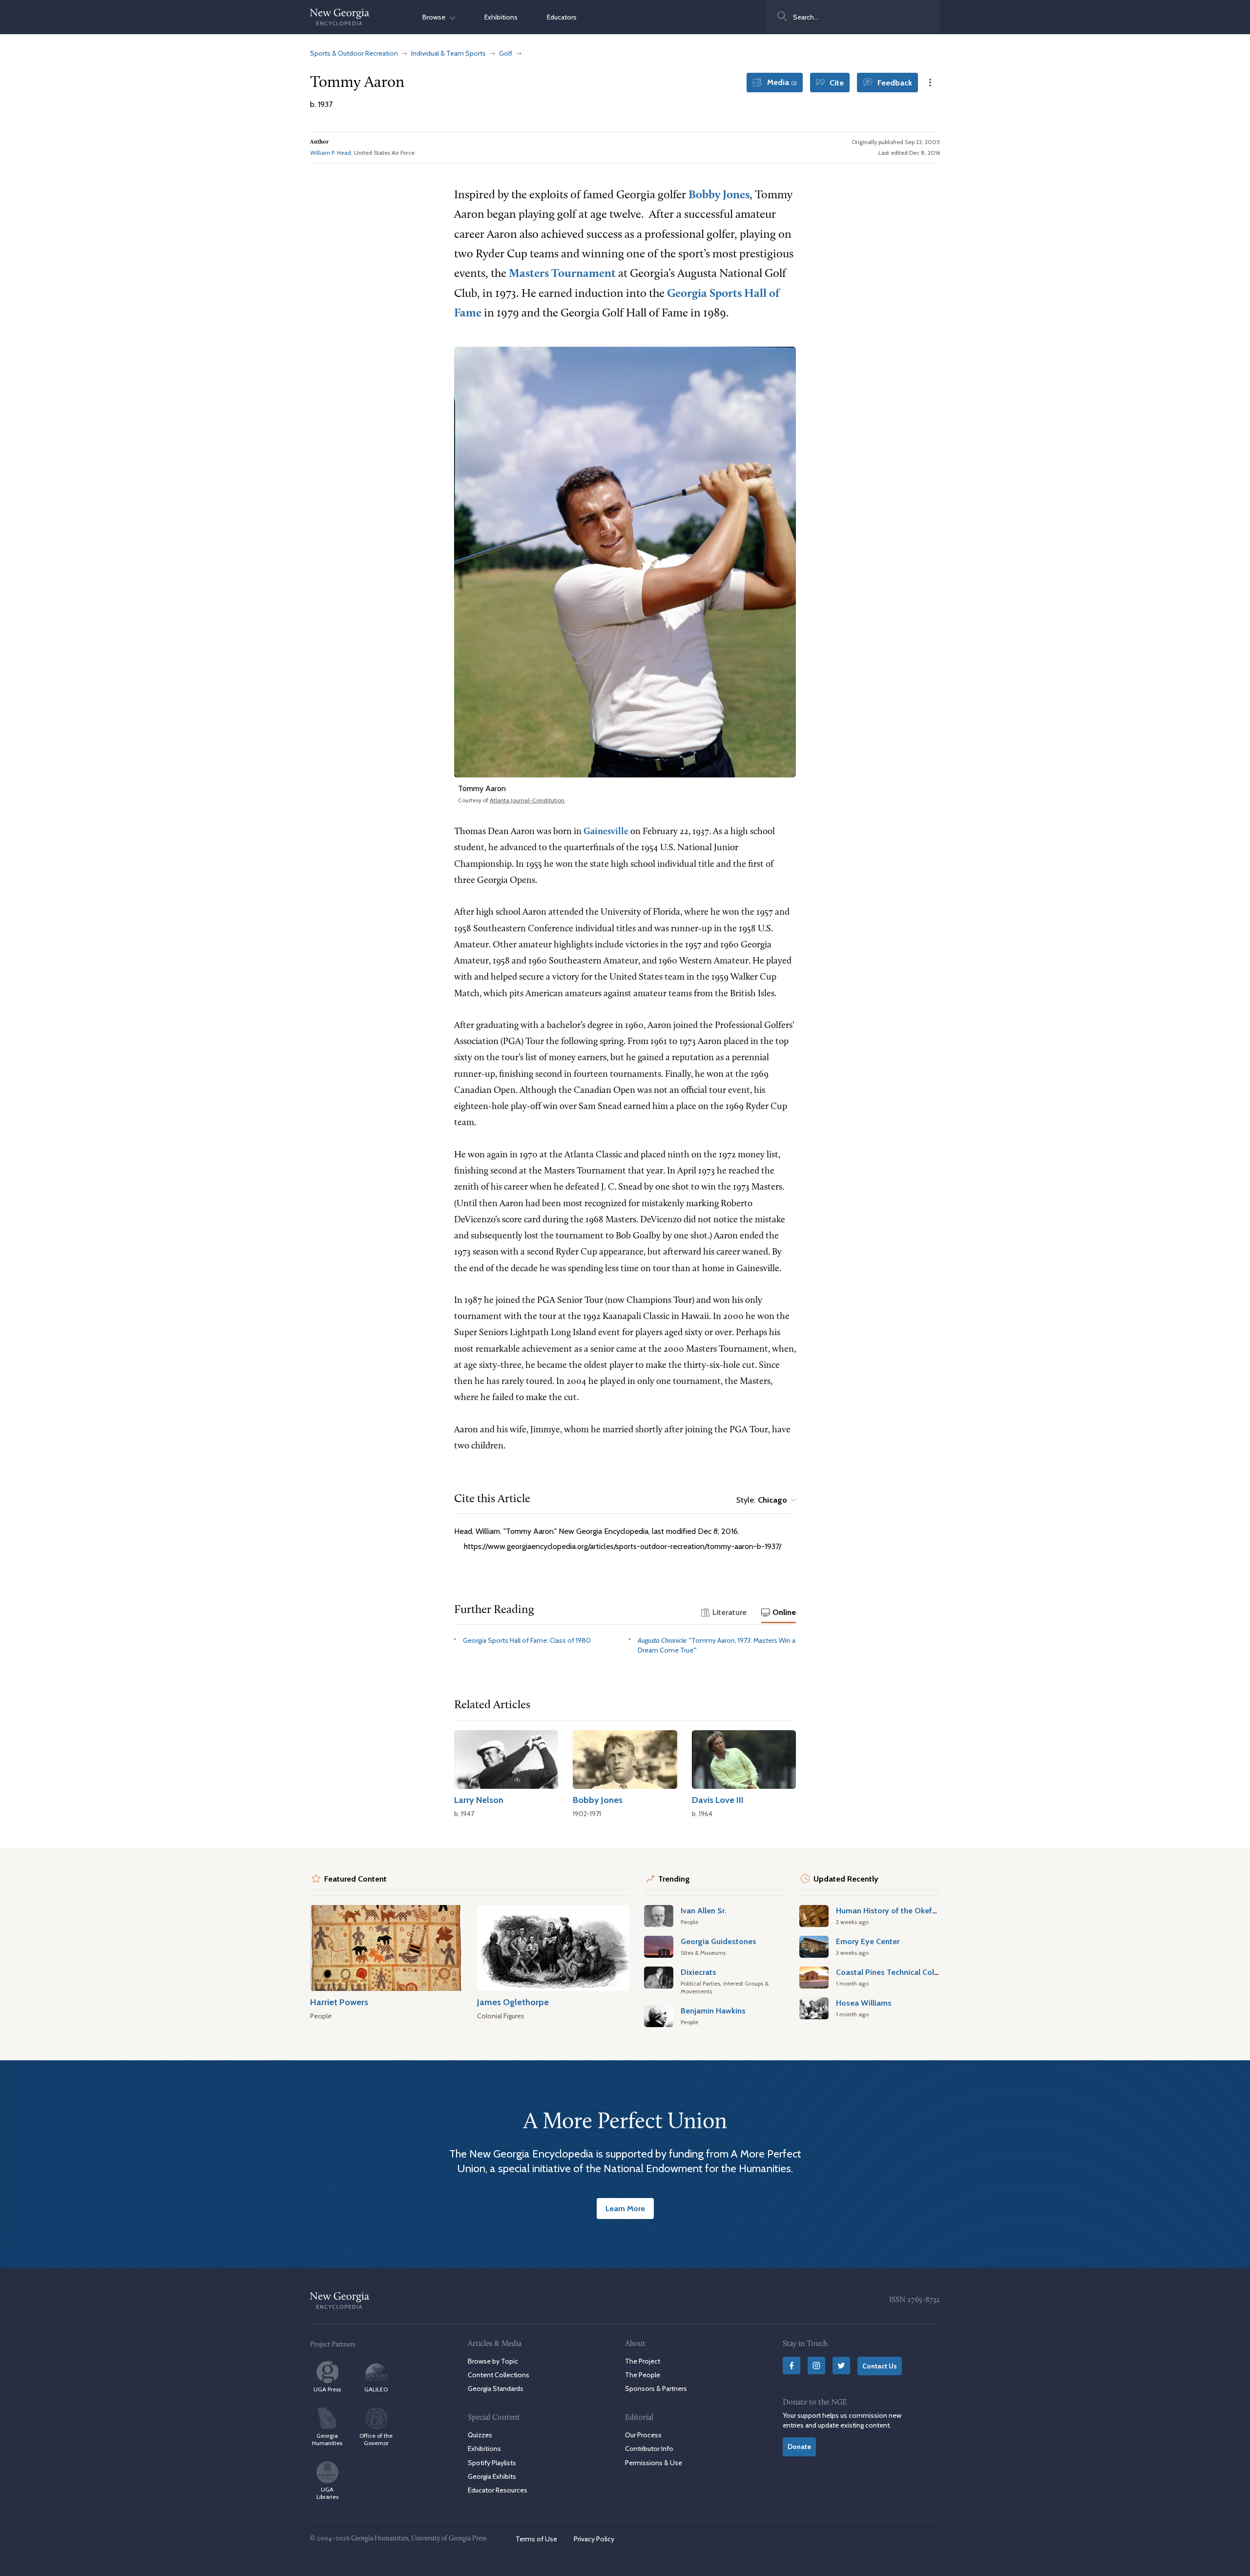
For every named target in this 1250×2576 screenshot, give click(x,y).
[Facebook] (792, 2366)
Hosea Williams (864, 2003)
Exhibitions (501, 17)
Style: (762, 1500)
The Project (643, 2361)
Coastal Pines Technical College (893, 1972)
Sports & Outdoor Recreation (354, 53)
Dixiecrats (698, 1972)
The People (643, 2375)
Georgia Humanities (327, 2439)
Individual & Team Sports (448, 53)
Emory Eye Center (868, 1941)
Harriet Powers (339, 2002)
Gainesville (606, 832)
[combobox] (853, 17)
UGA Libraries (327, 2493)
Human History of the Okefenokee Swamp (912, 1910)
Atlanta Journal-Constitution (527, 800)
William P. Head (331, 153)
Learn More (625, 2208)
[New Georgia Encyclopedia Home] (340, 17)
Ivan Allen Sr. (704, 1910)
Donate (799, 2447)
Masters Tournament (562, 274)
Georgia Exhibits (492, 2476)
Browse (436, 17)
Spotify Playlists (492, 2463)
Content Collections (499, 2375)
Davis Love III (718, 1800)
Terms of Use (536, 2539)
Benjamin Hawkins (713, 2011)
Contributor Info (649, 2449)
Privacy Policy (594, 2539)
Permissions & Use (654, 2463)
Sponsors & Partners (656, 2388)
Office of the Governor (376, 2439)
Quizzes (480, 2435)
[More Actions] (930, 83)
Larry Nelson (479, 1800)
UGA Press (327, 2389)
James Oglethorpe (513, 2002)
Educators (562, 17)
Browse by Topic (493, 2361)
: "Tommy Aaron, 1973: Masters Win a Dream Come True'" (717, 1645)
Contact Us (880, 2366)
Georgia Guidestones (719, 1941)
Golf (506, 53)
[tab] (724, 1613)
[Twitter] (841, 2366)
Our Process (643, 2435)
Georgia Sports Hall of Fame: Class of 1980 (527, 1640)
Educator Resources (498, 2490)
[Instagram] (816, 2366)
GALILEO (376, 2389)
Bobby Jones (719, 195)
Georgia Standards (496, 2388)
